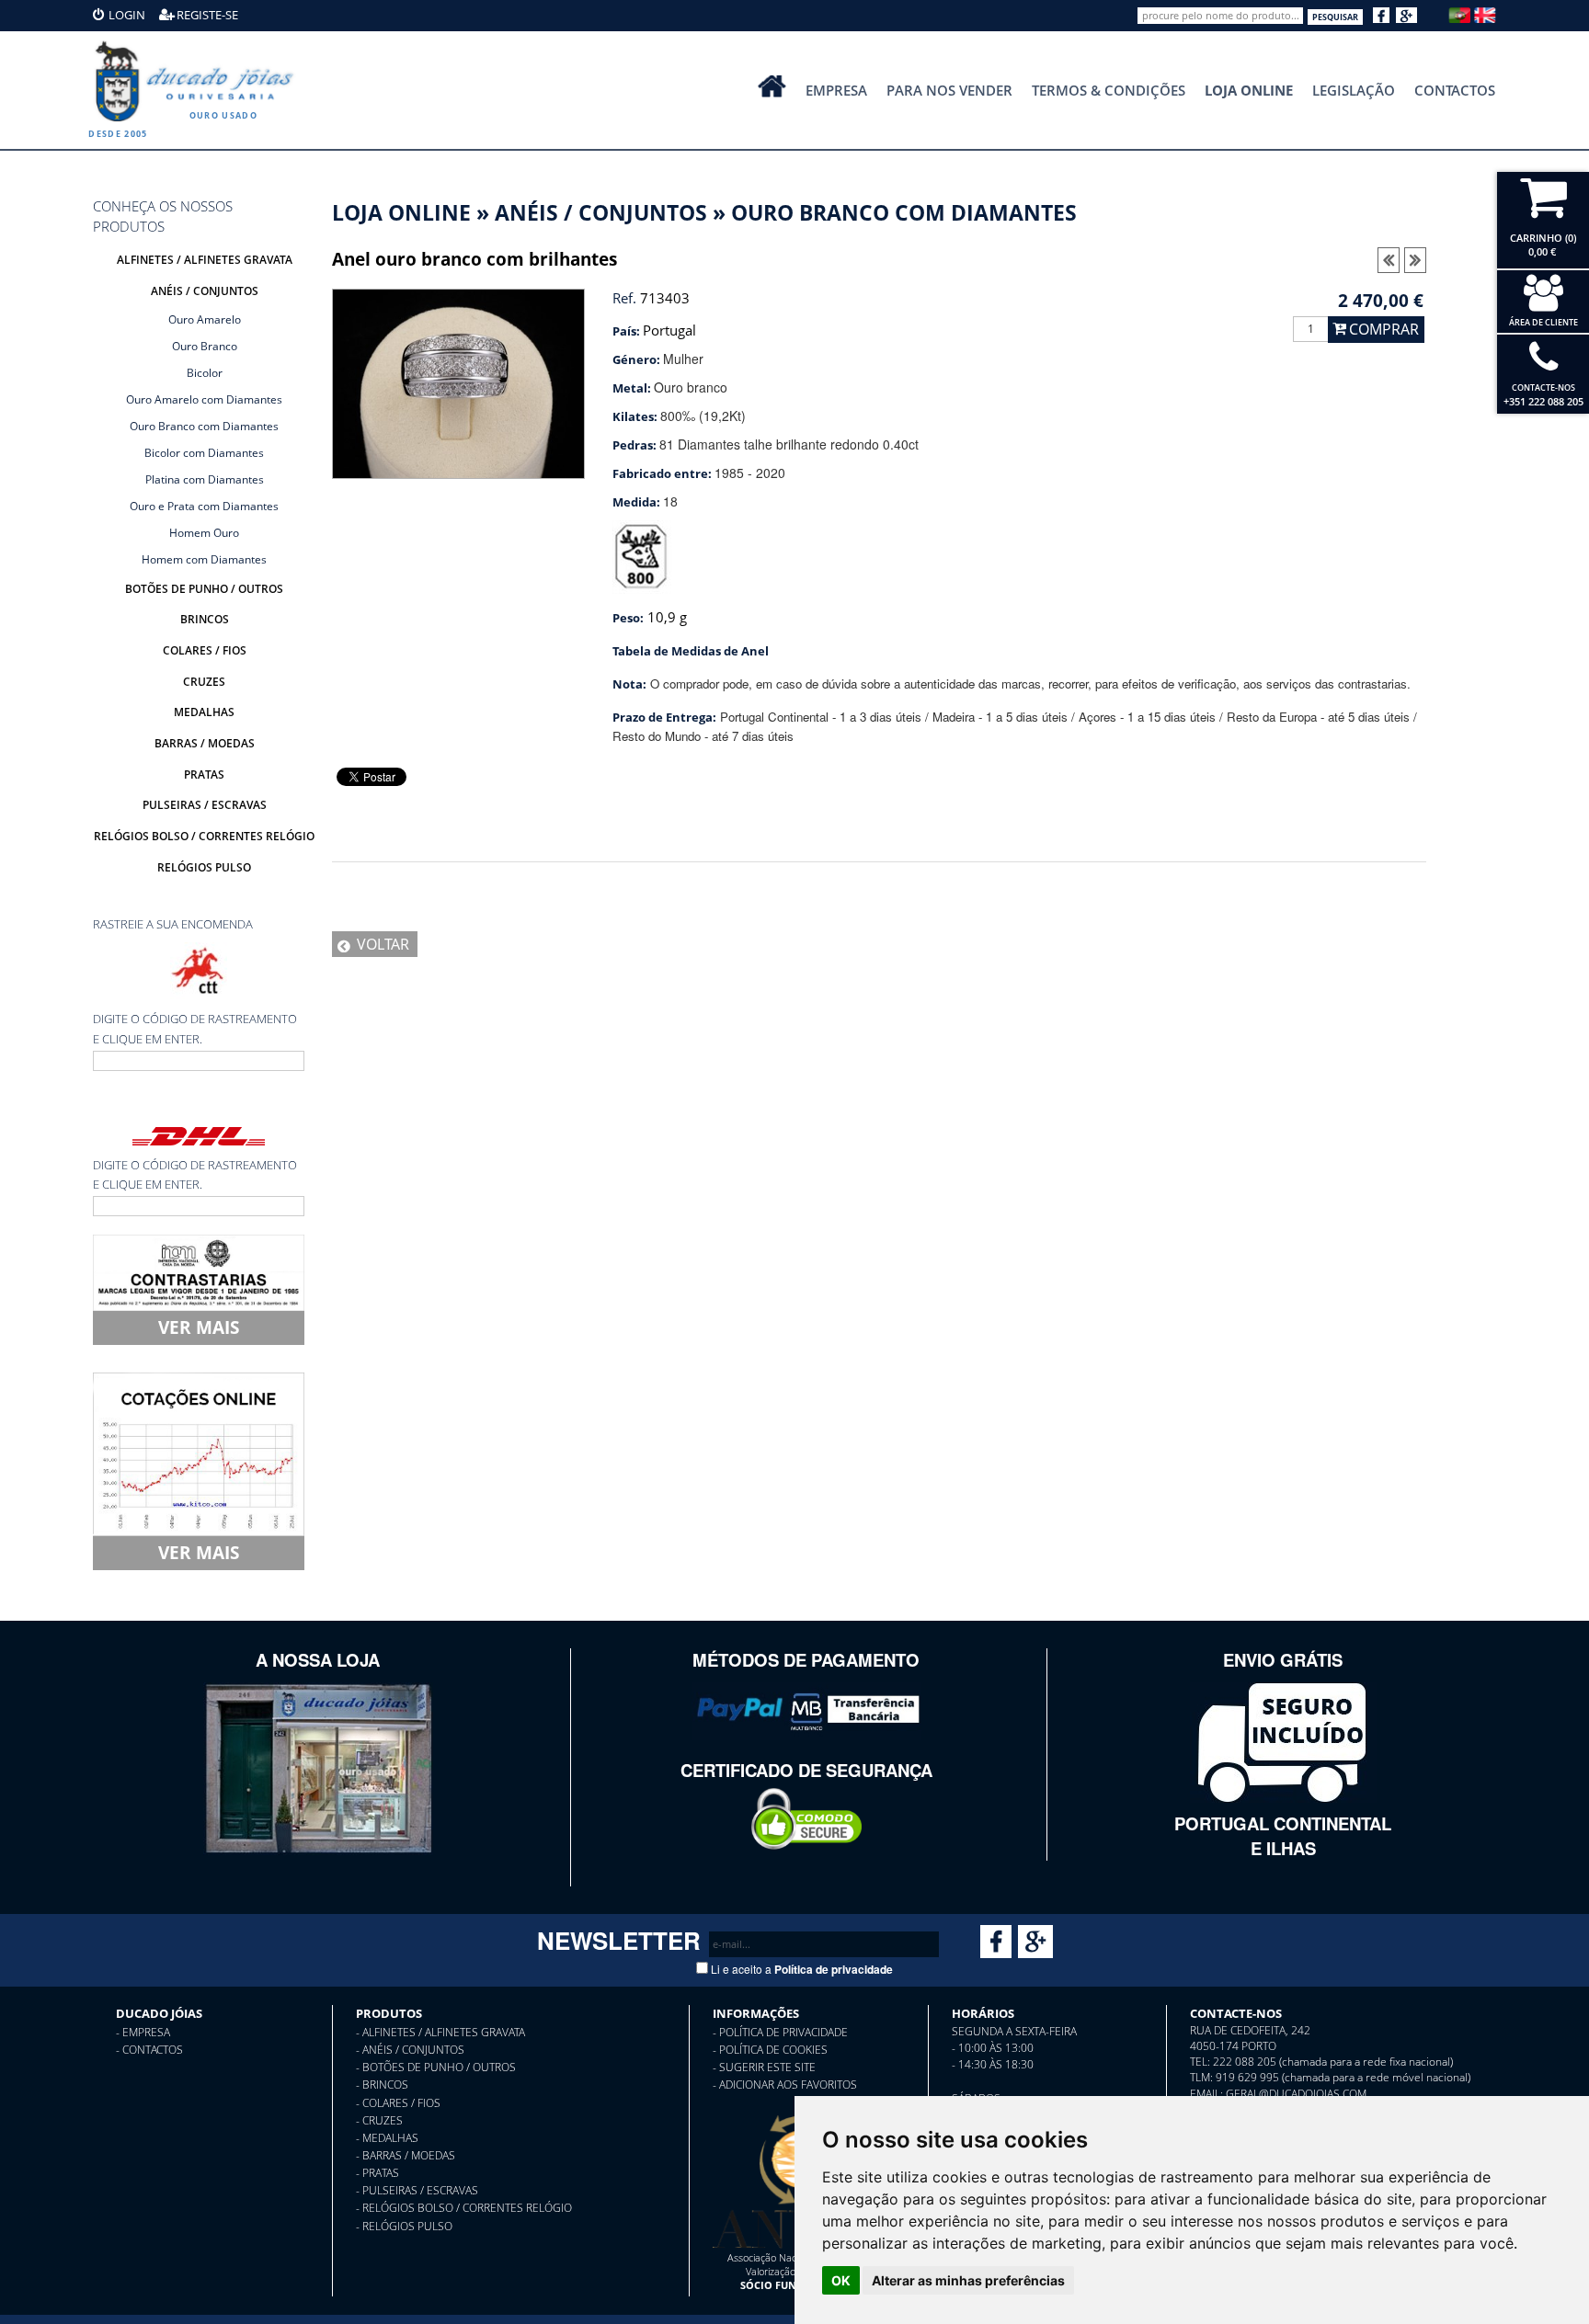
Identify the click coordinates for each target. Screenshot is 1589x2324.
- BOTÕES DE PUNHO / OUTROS (436, 2067)
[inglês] (1485, 13)
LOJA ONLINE (401, 213)
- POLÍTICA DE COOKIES (770, 2050)
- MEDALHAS (387, 2138)
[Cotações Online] (198, 1452)
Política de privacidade (834, 1969)
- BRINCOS (382, 2085)
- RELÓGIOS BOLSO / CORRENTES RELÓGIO (464, 2208)
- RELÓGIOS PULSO (404, 2226)
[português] (1459, 13)
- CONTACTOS (149, 2050)
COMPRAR (1384, 329)
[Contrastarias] (198, 1270)
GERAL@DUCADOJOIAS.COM (1296, 2094)
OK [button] (841, 2280)
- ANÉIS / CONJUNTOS (410, 2050)
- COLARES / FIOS (398, 2103)
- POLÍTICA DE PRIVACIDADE (780, 2032)
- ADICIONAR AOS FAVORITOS (785, 2085)
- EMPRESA (143, 2032)
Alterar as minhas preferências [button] (968, 2280)
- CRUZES (379, 2120)
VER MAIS (199, 1327)
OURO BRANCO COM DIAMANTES (904, 213)
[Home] (198, 81)
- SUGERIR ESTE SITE (764, 2067)
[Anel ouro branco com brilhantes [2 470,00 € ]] (458, 382)
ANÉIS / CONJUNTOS (601, 213)
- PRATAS (377, 2173)
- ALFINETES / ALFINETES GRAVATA (440, 2032)
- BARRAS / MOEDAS (406, 2155)
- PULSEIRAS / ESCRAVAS (417, 2190)
